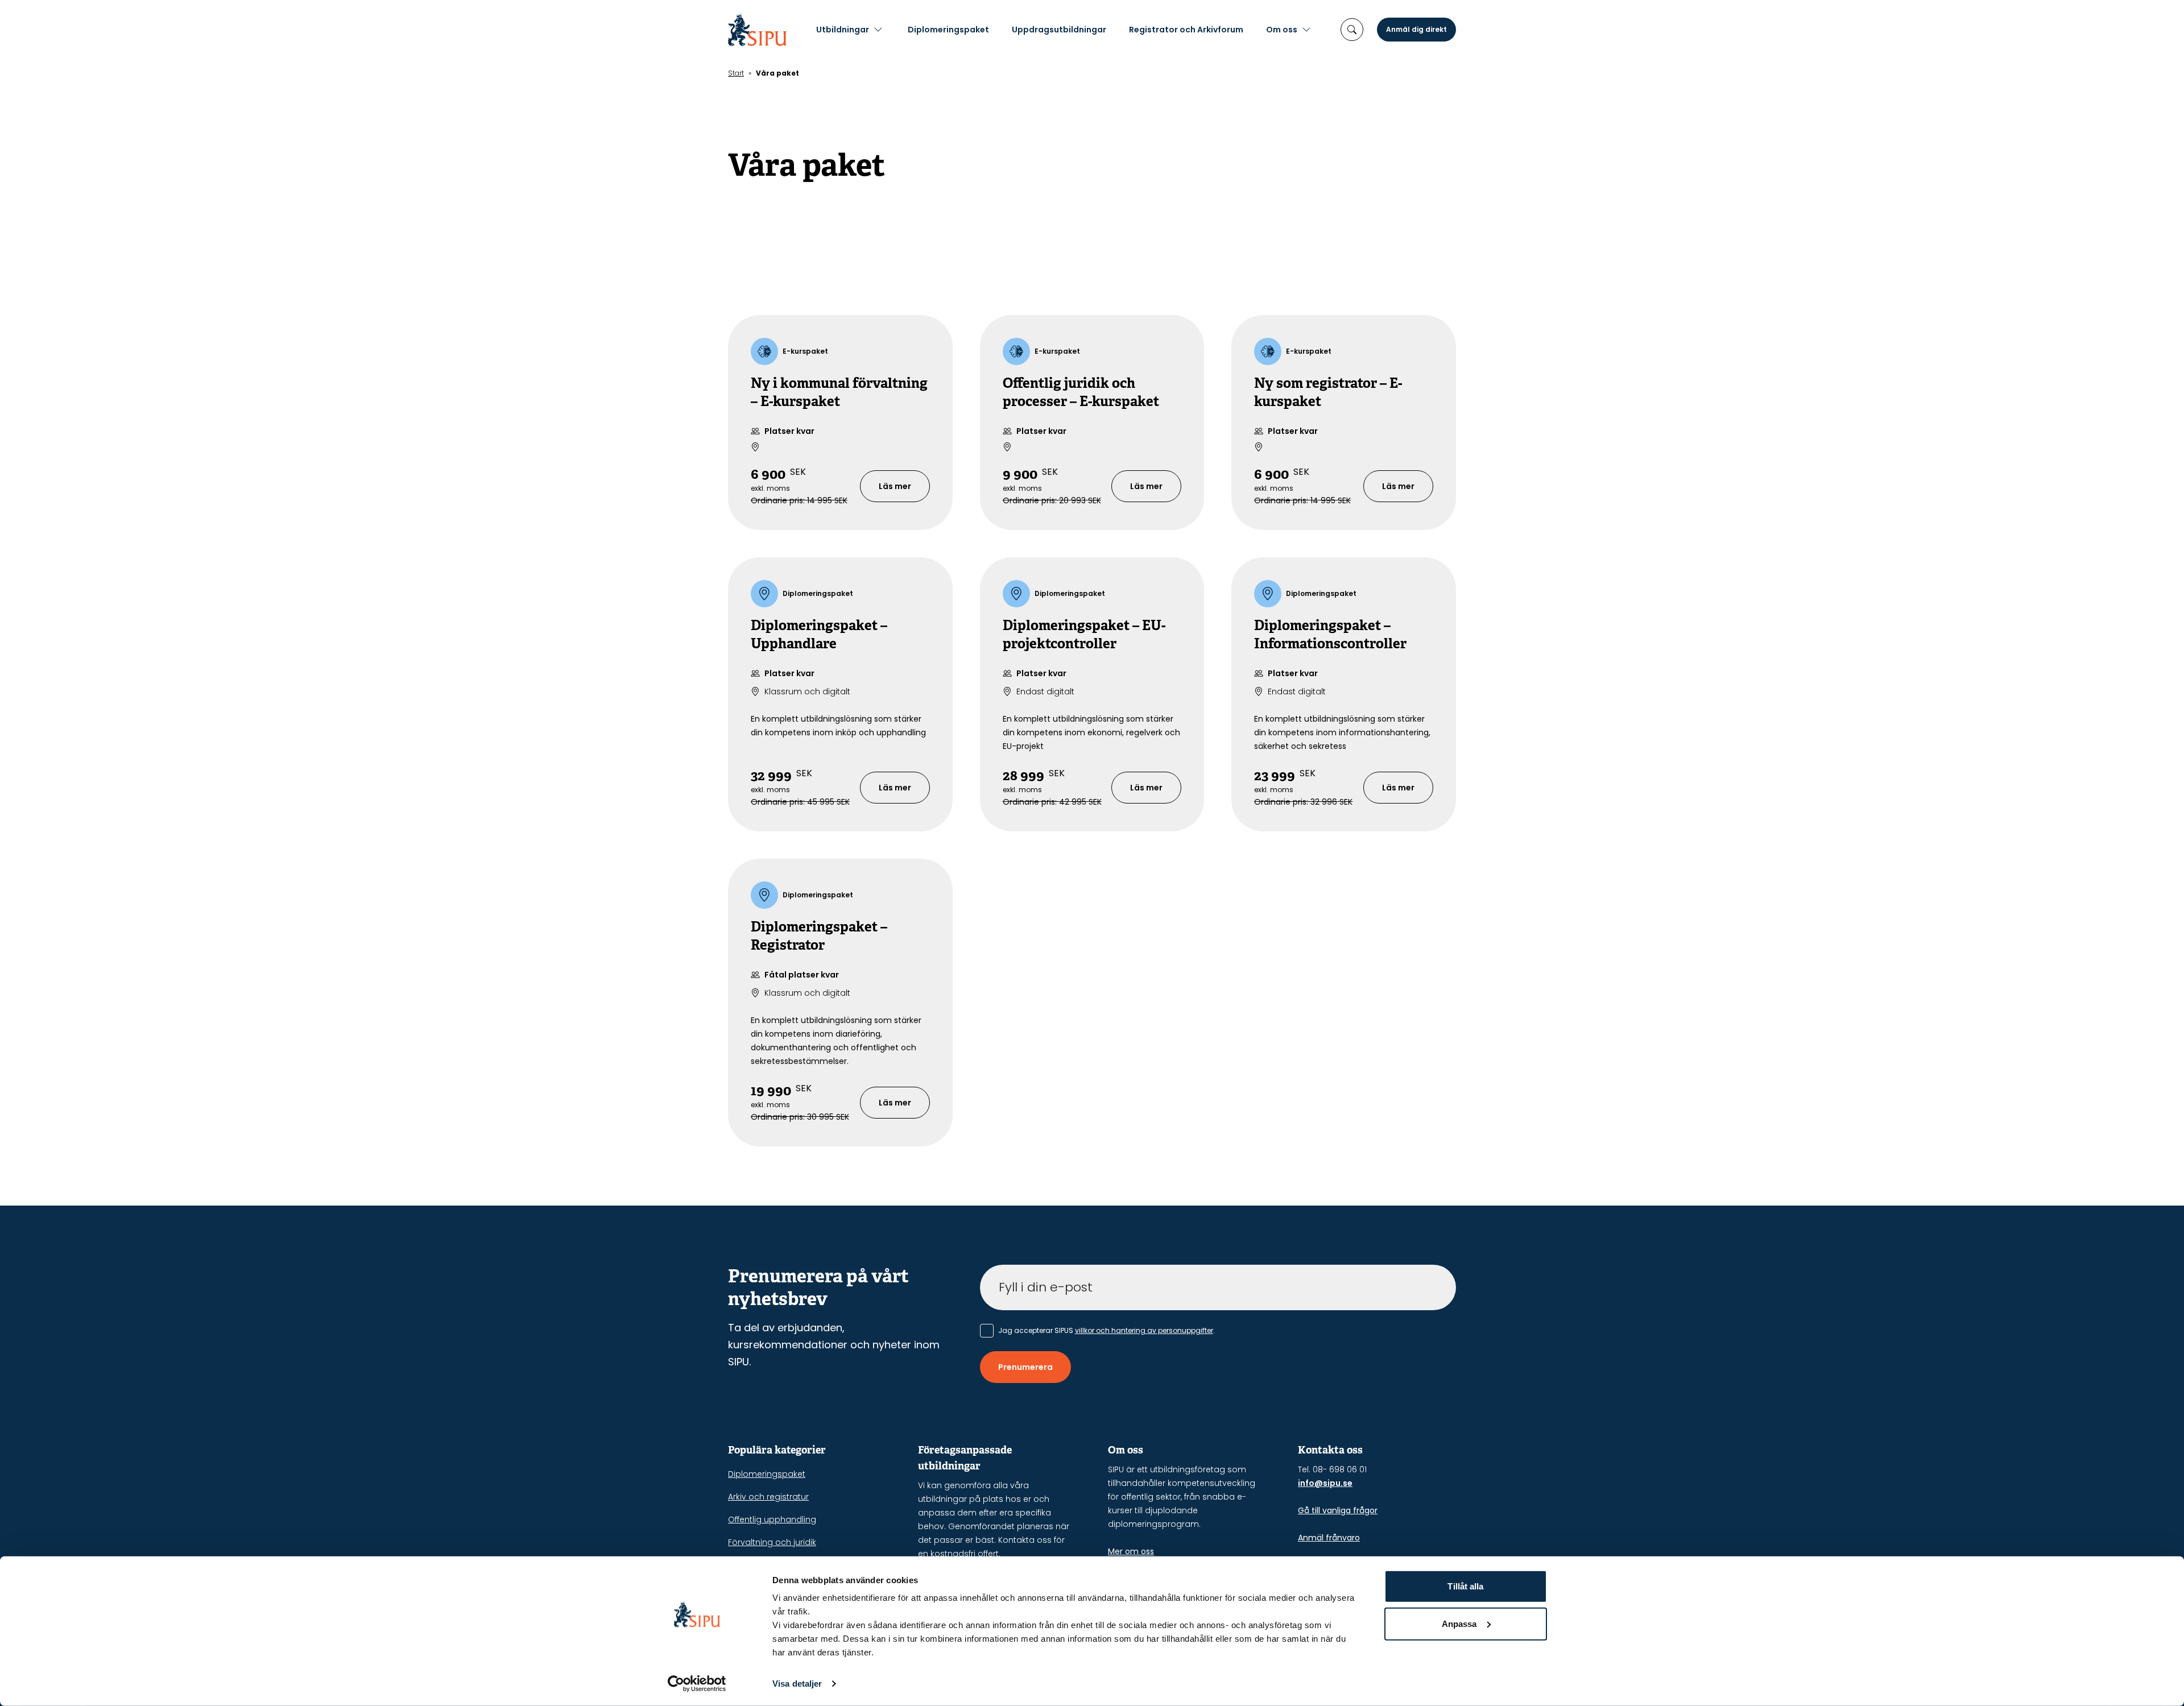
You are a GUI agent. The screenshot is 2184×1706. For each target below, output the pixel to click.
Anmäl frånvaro (1329, 1538)
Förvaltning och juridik (772, 1542)
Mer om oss (1131, 1551)
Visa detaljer (797, 1684)
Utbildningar (843, 30)
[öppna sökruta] (1352, 30)
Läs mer (895, 486)
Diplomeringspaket (948, 30)
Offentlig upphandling (772, 1519)
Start (736, 73)
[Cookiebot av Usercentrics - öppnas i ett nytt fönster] (697, 1684)
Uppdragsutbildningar (1059, 30)
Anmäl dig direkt (1416, 29)
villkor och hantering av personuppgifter (1144, 1330)
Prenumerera (1025, 1367)
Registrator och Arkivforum (1186, 30)
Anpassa (1459, 1623)
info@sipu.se (1325, 1483)
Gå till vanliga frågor (1338, 1510)
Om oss (1282, 30)
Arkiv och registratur (768, 1497)
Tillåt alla (1465, 1586)
